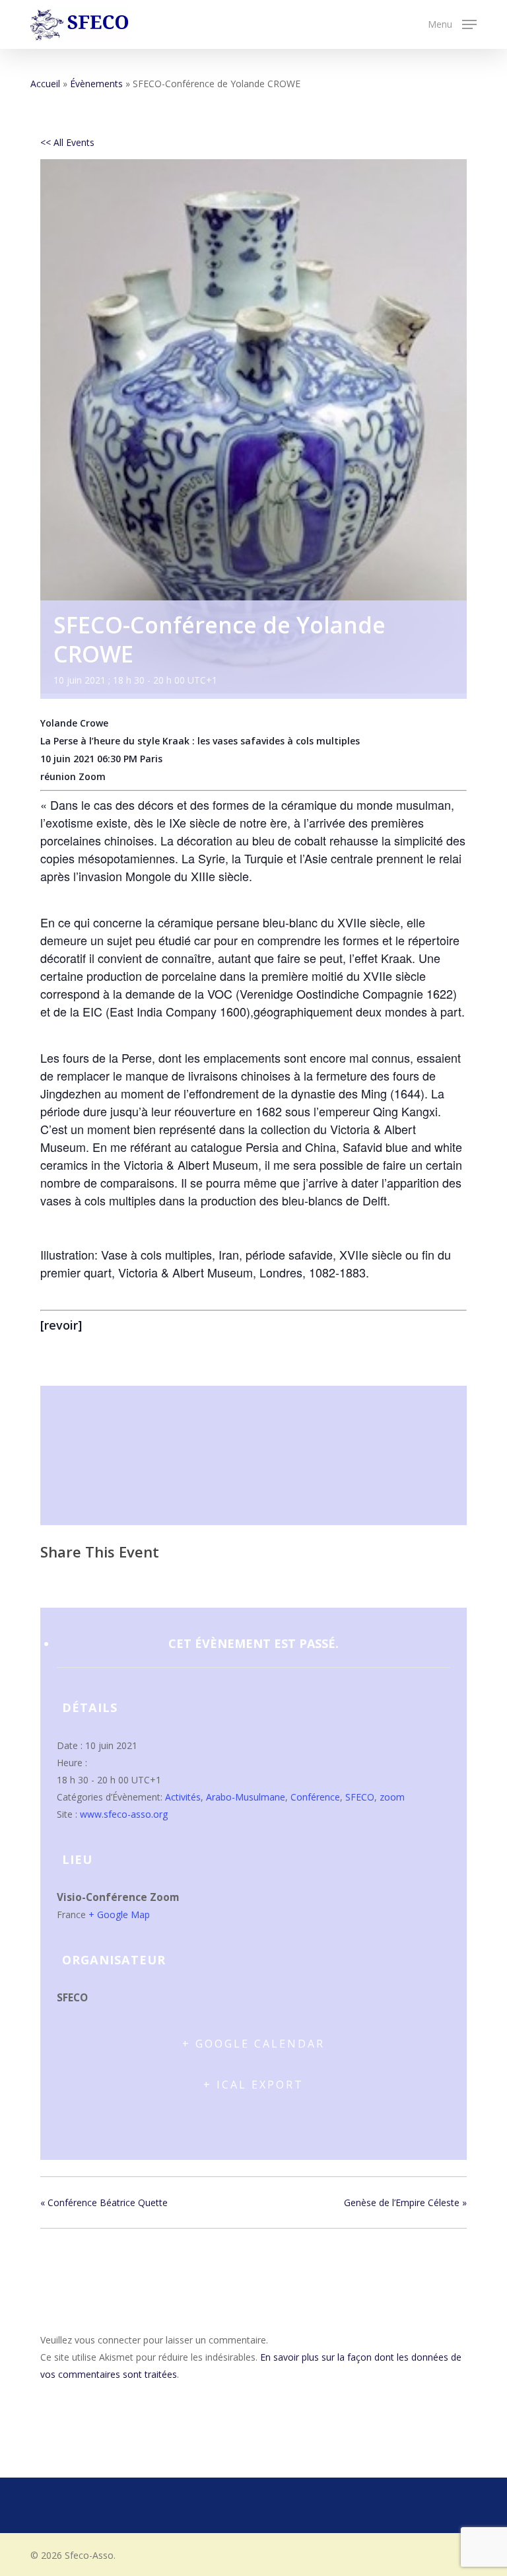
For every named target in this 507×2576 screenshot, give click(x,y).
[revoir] (61, 1325)
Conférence (315, 1797)
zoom (392, 1797)
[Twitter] (85, 1579)
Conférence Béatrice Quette (104, 2202)
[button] (452, 23)
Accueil (45, 84)
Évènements (96, 84)
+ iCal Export (253, 2085)
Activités (183, 1797)
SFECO (360, 1797)
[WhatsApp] (152, 1579)
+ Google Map (119, 1914)
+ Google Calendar (253, 2044)
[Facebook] (54, 1579)
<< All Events (67, 142)
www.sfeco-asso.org (124, 1814)
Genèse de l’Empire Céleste (405, 2202)
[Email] (119, 1579)
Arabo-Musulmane (246, 1797)
